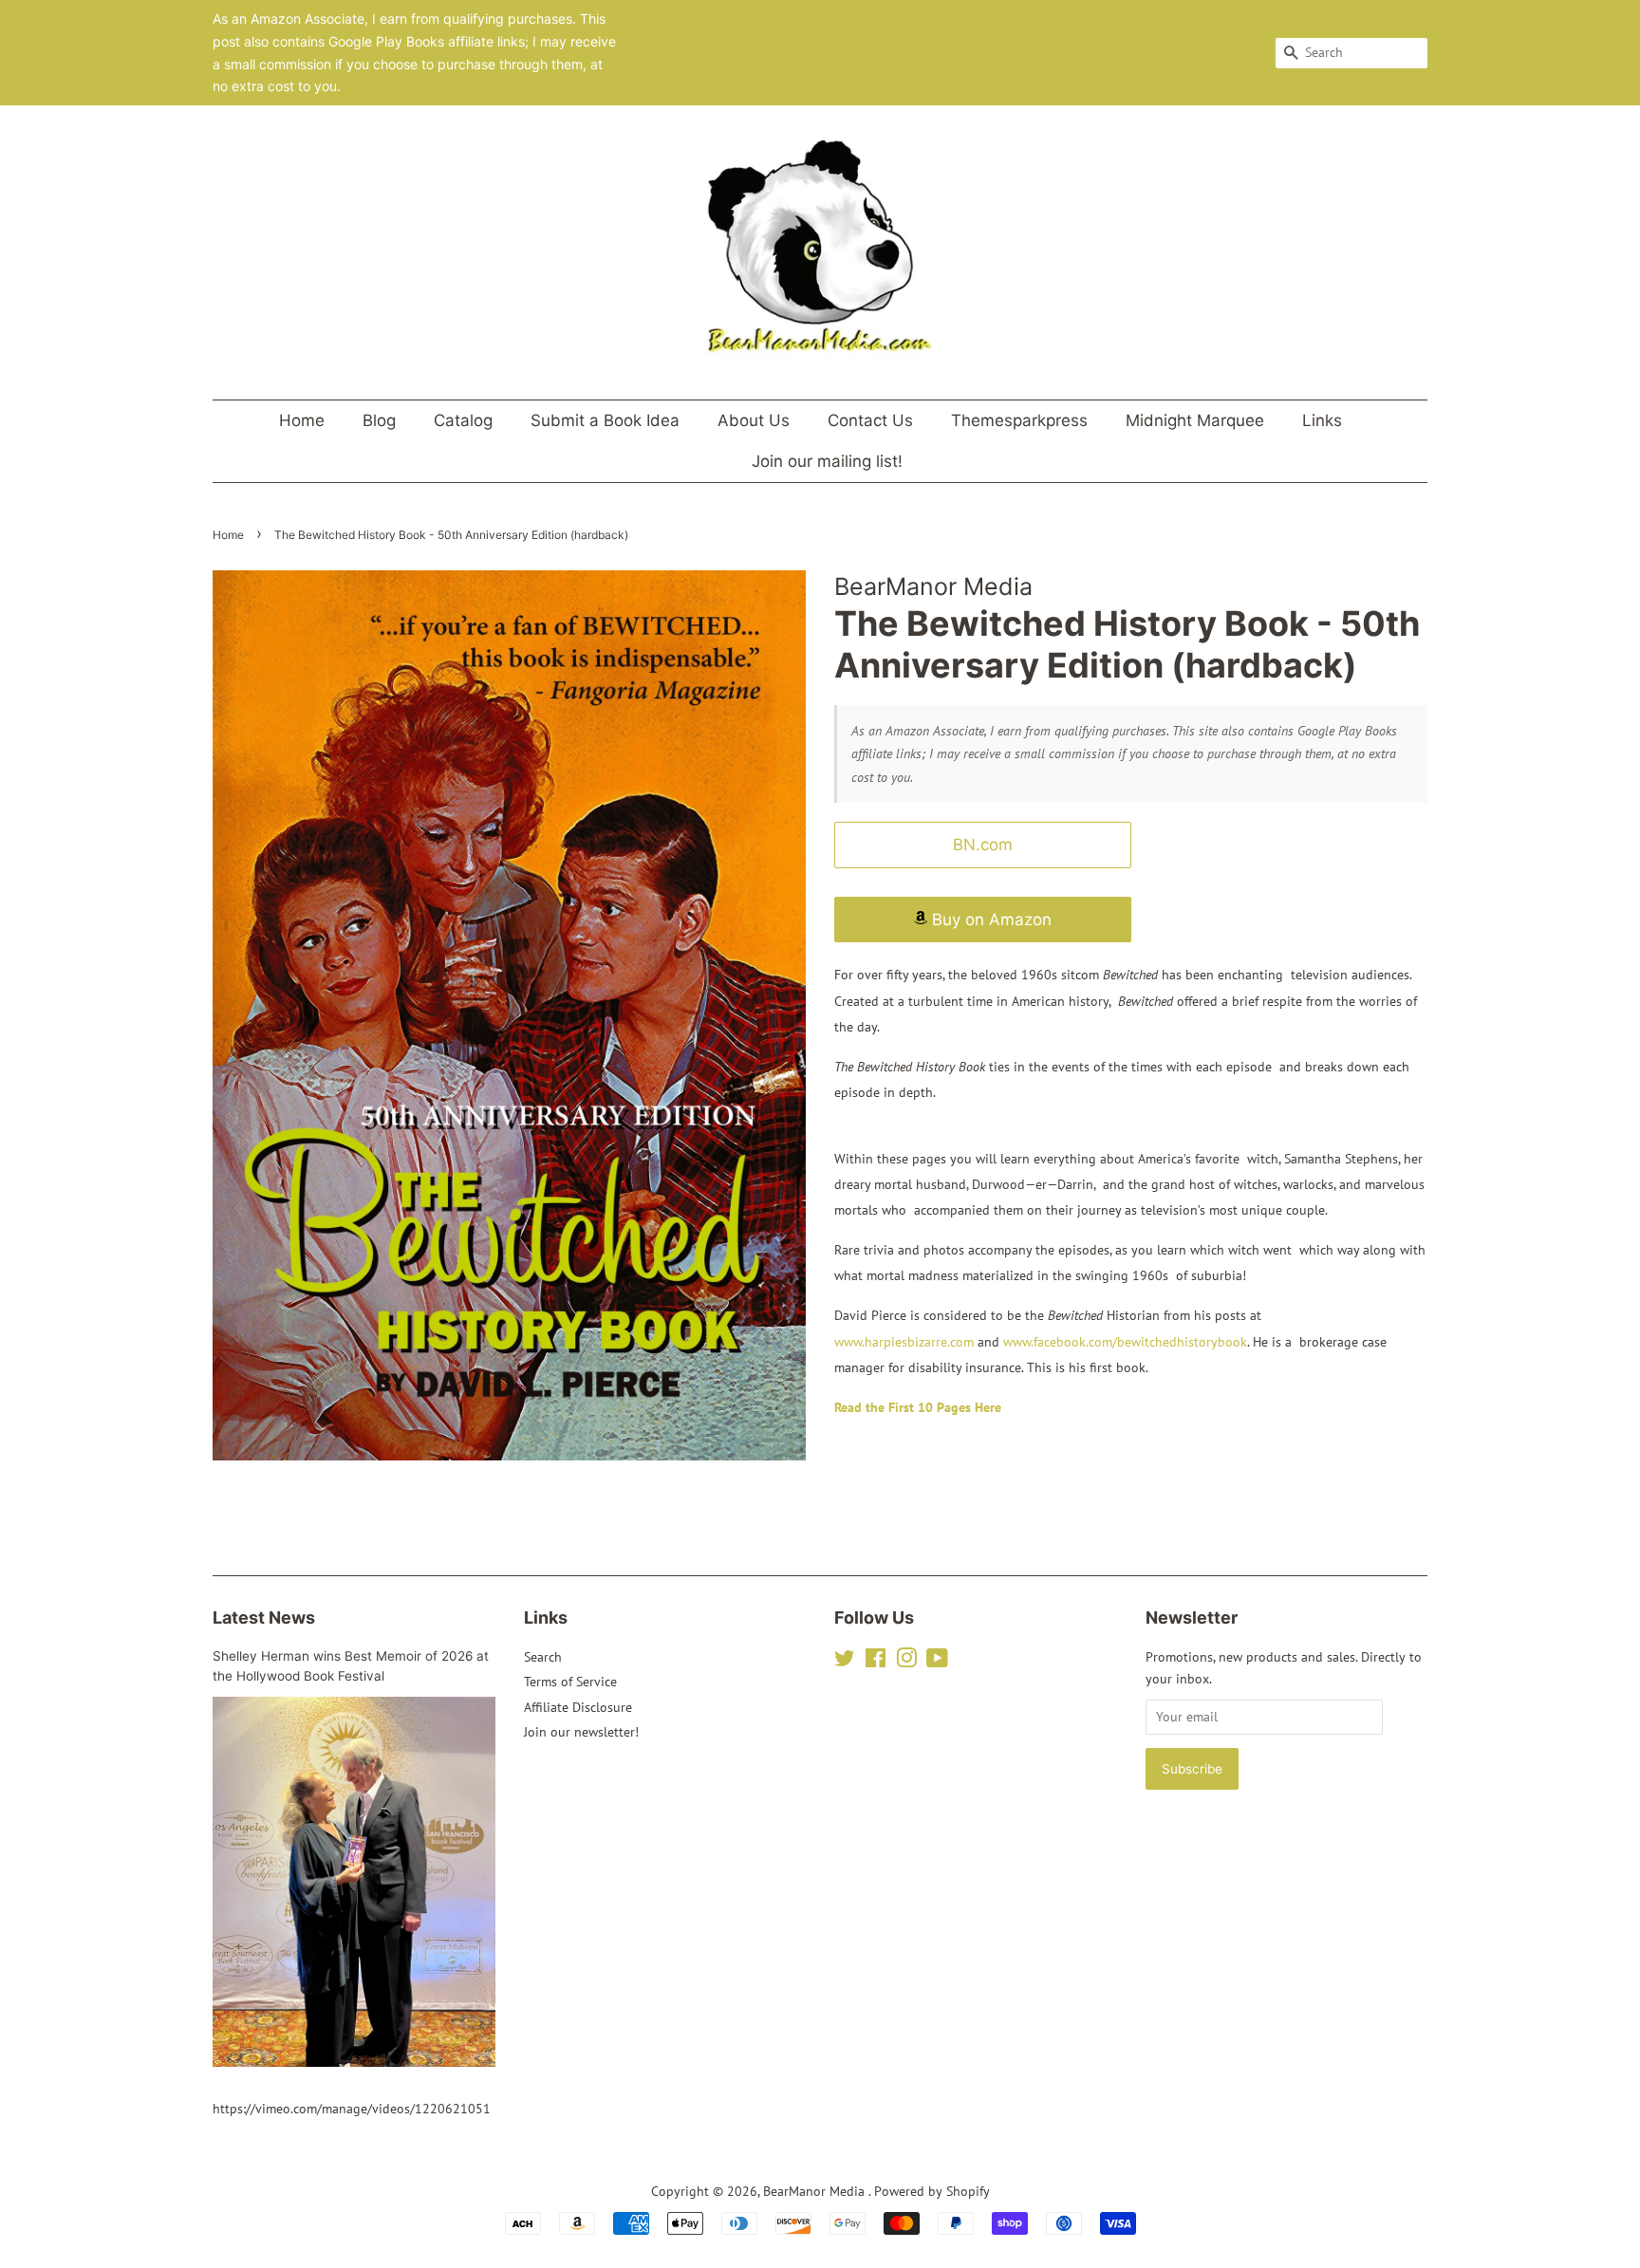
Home (302, 420)
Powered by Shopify (932, 2191)
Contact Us (870, 420)
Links (1322, 420)
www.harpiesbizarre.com (904, 1342)
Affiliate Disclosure (578, 1707)
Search (543, 1657)
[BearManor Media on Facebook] (876, 1662)
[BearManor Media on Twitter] (845, 1662)
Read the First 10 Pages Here (918, 1407)
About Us (754, 420)
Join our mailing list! (827, 461)
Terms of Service (570, 1682)
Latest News (264, 1617)
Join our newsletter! (581, 1732)
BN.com (983, 845)
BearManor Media (816, 2191)
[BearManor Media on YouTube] (937, 1662)
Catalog (463, 420)
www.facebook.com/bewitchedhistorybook (1125, 1342)
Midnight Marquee (1195, 420)
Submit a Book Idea (605, 420)
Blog (379, 420)
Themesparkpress (1019, 420)
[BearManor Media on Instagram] (906, 1662)
